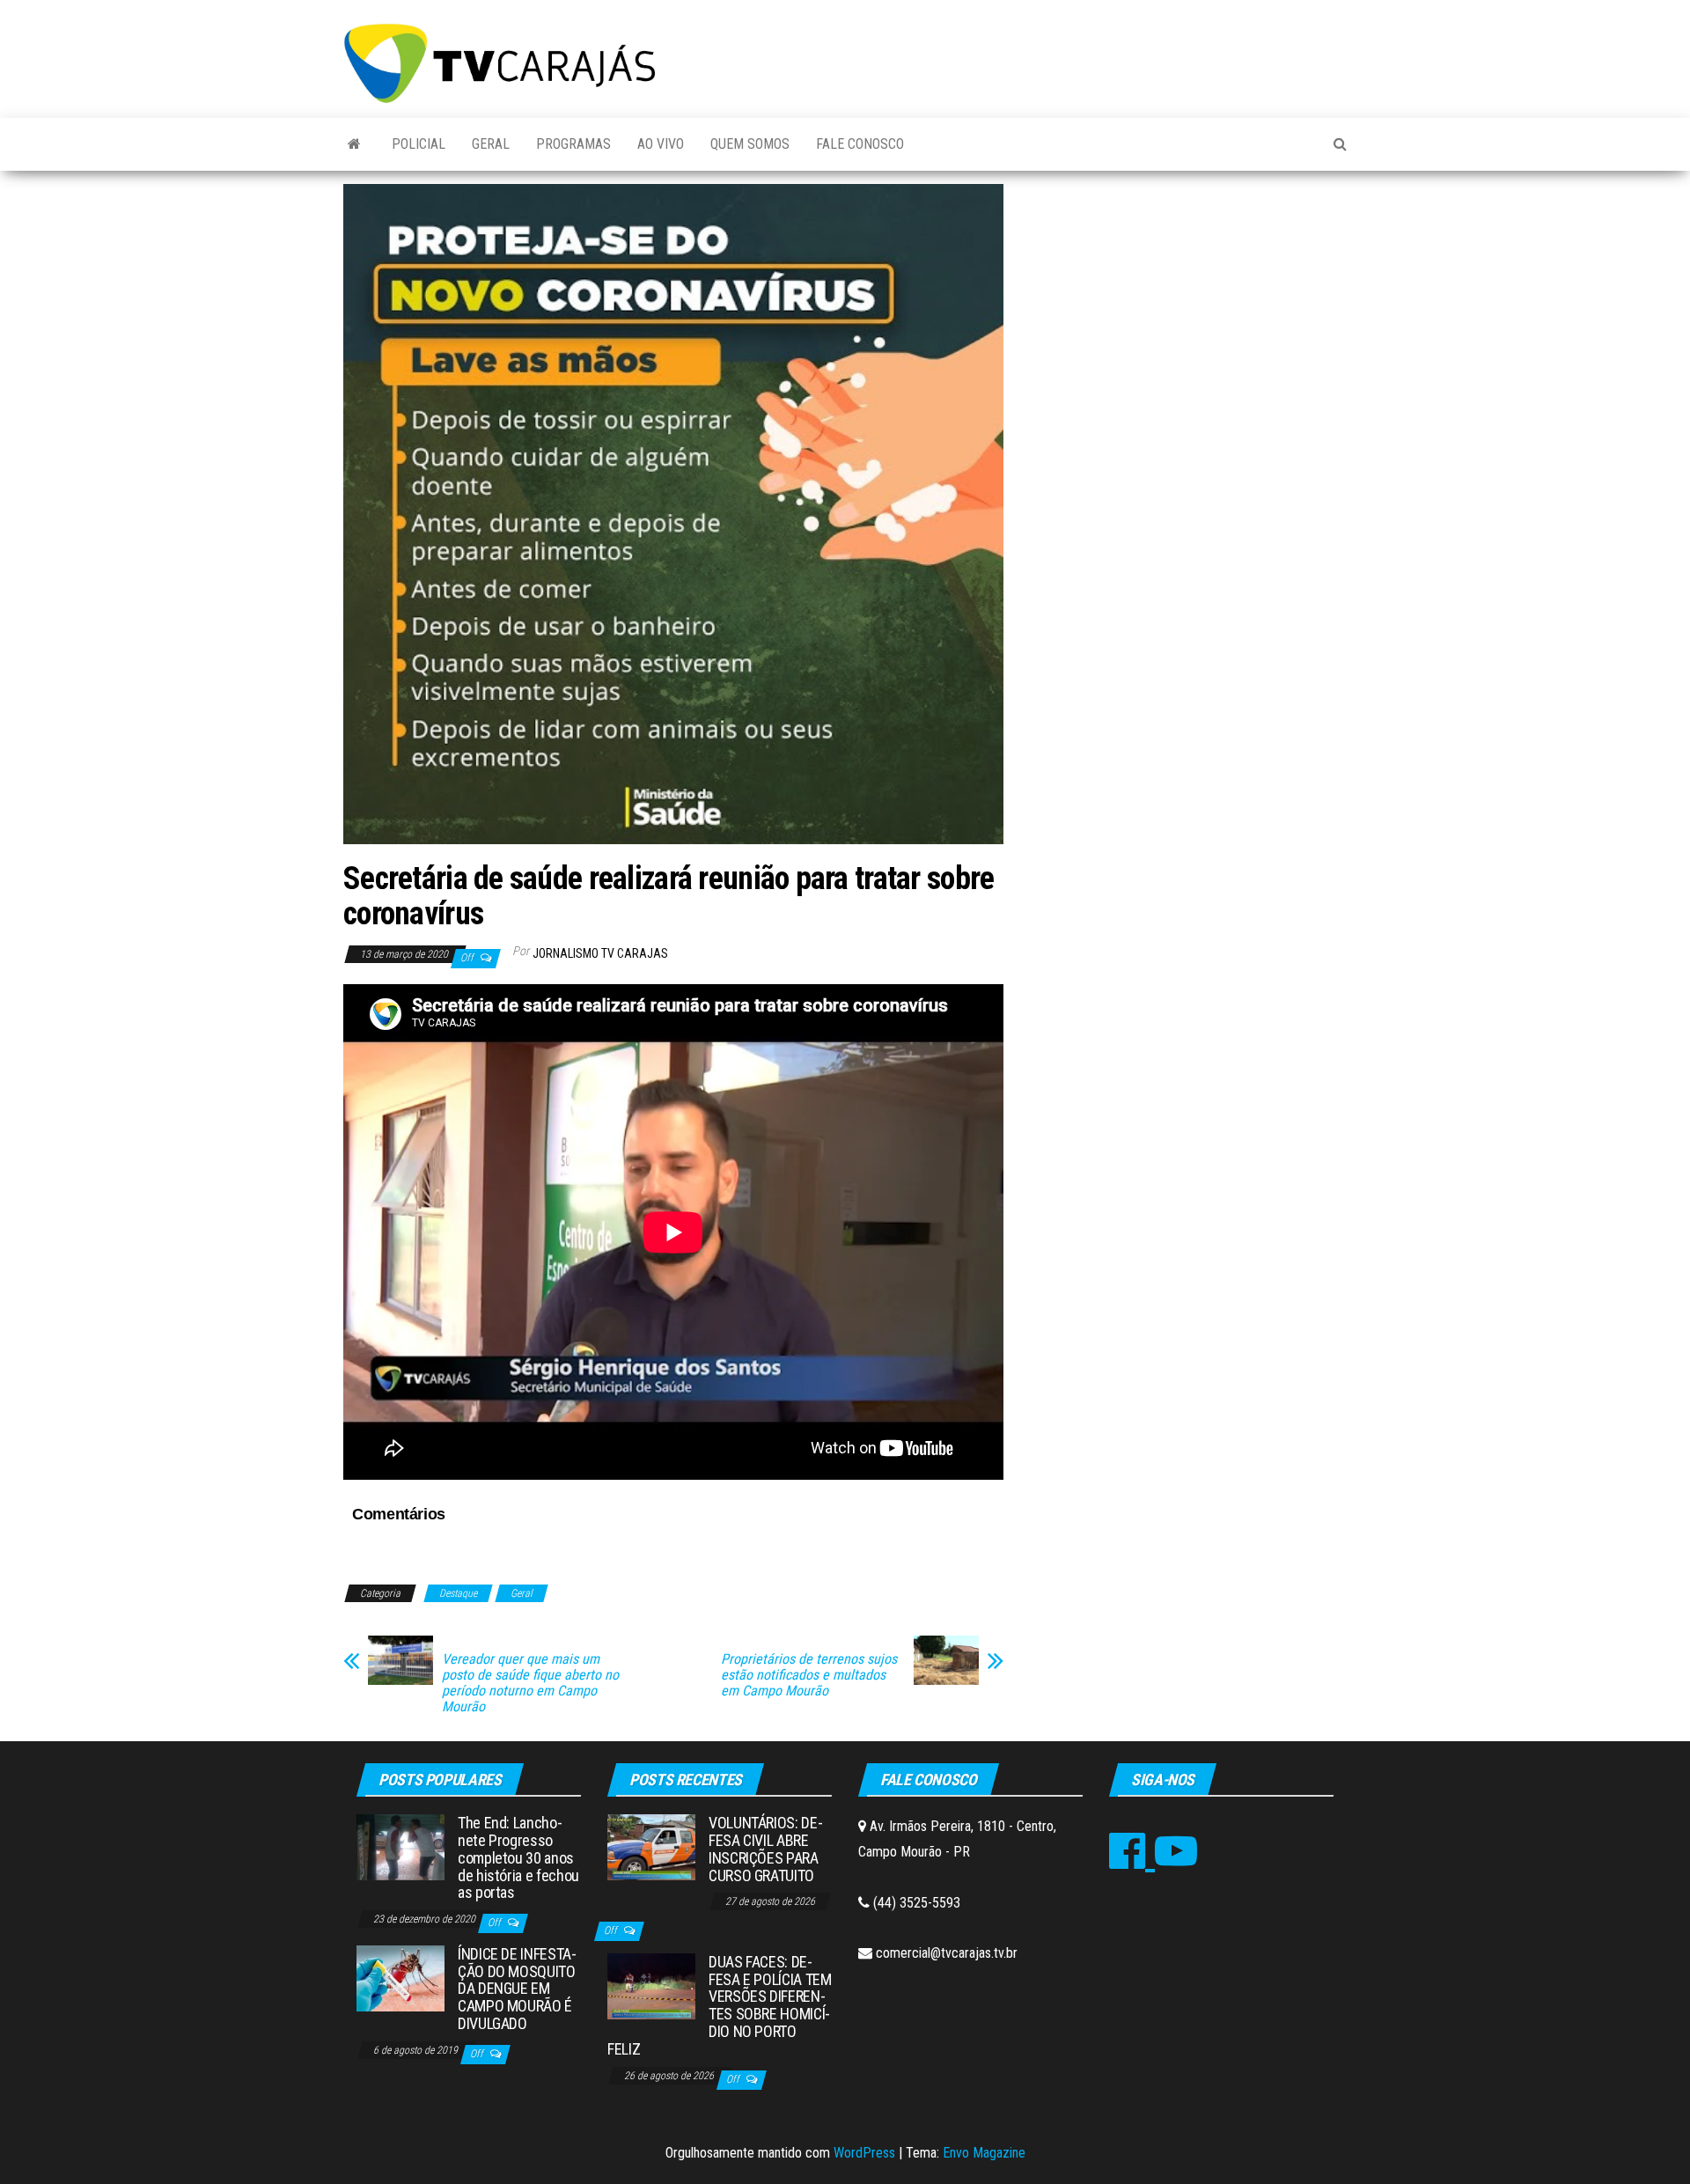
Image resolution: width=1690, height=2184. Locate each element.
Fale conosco (860, 144)
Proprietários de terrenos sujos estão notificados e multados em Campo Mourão (809, 1675)
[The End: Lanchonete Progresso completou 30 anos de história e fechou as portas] (400, 1846)
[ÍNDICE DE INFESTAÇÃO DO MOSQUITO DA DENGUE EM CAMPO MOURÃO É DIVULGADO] (400, 1978)
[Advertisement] (1188, 316)
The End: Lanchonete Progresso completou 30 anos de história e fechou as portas (518, 1857)
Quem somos (750, 144)
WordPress (864, 2153)
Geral (491, 144)
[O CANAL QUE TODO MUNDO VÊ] (354, 144)
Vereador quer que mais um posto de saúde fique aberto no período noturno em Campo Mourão (530, 1683)
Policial (419, 144)
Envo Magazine (984, 2153)
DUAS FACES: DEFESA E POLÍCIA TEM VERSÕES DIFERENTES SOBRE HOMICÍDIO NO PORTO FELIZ (720, 2005)
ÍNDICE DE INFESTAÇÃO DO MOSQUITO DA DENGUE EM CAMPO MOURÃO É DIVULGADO (517, 1989)
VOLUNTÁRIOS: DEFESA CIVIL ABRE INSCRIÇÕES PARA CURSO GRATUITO (766, 1849)
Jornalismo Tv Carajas (600, 953)
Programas (573, 144)
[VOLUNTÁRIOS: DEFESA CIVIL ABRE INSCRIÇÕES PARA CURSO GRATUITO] (651, 1846)
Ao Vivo (661, 144)
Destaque (458, 1593)
